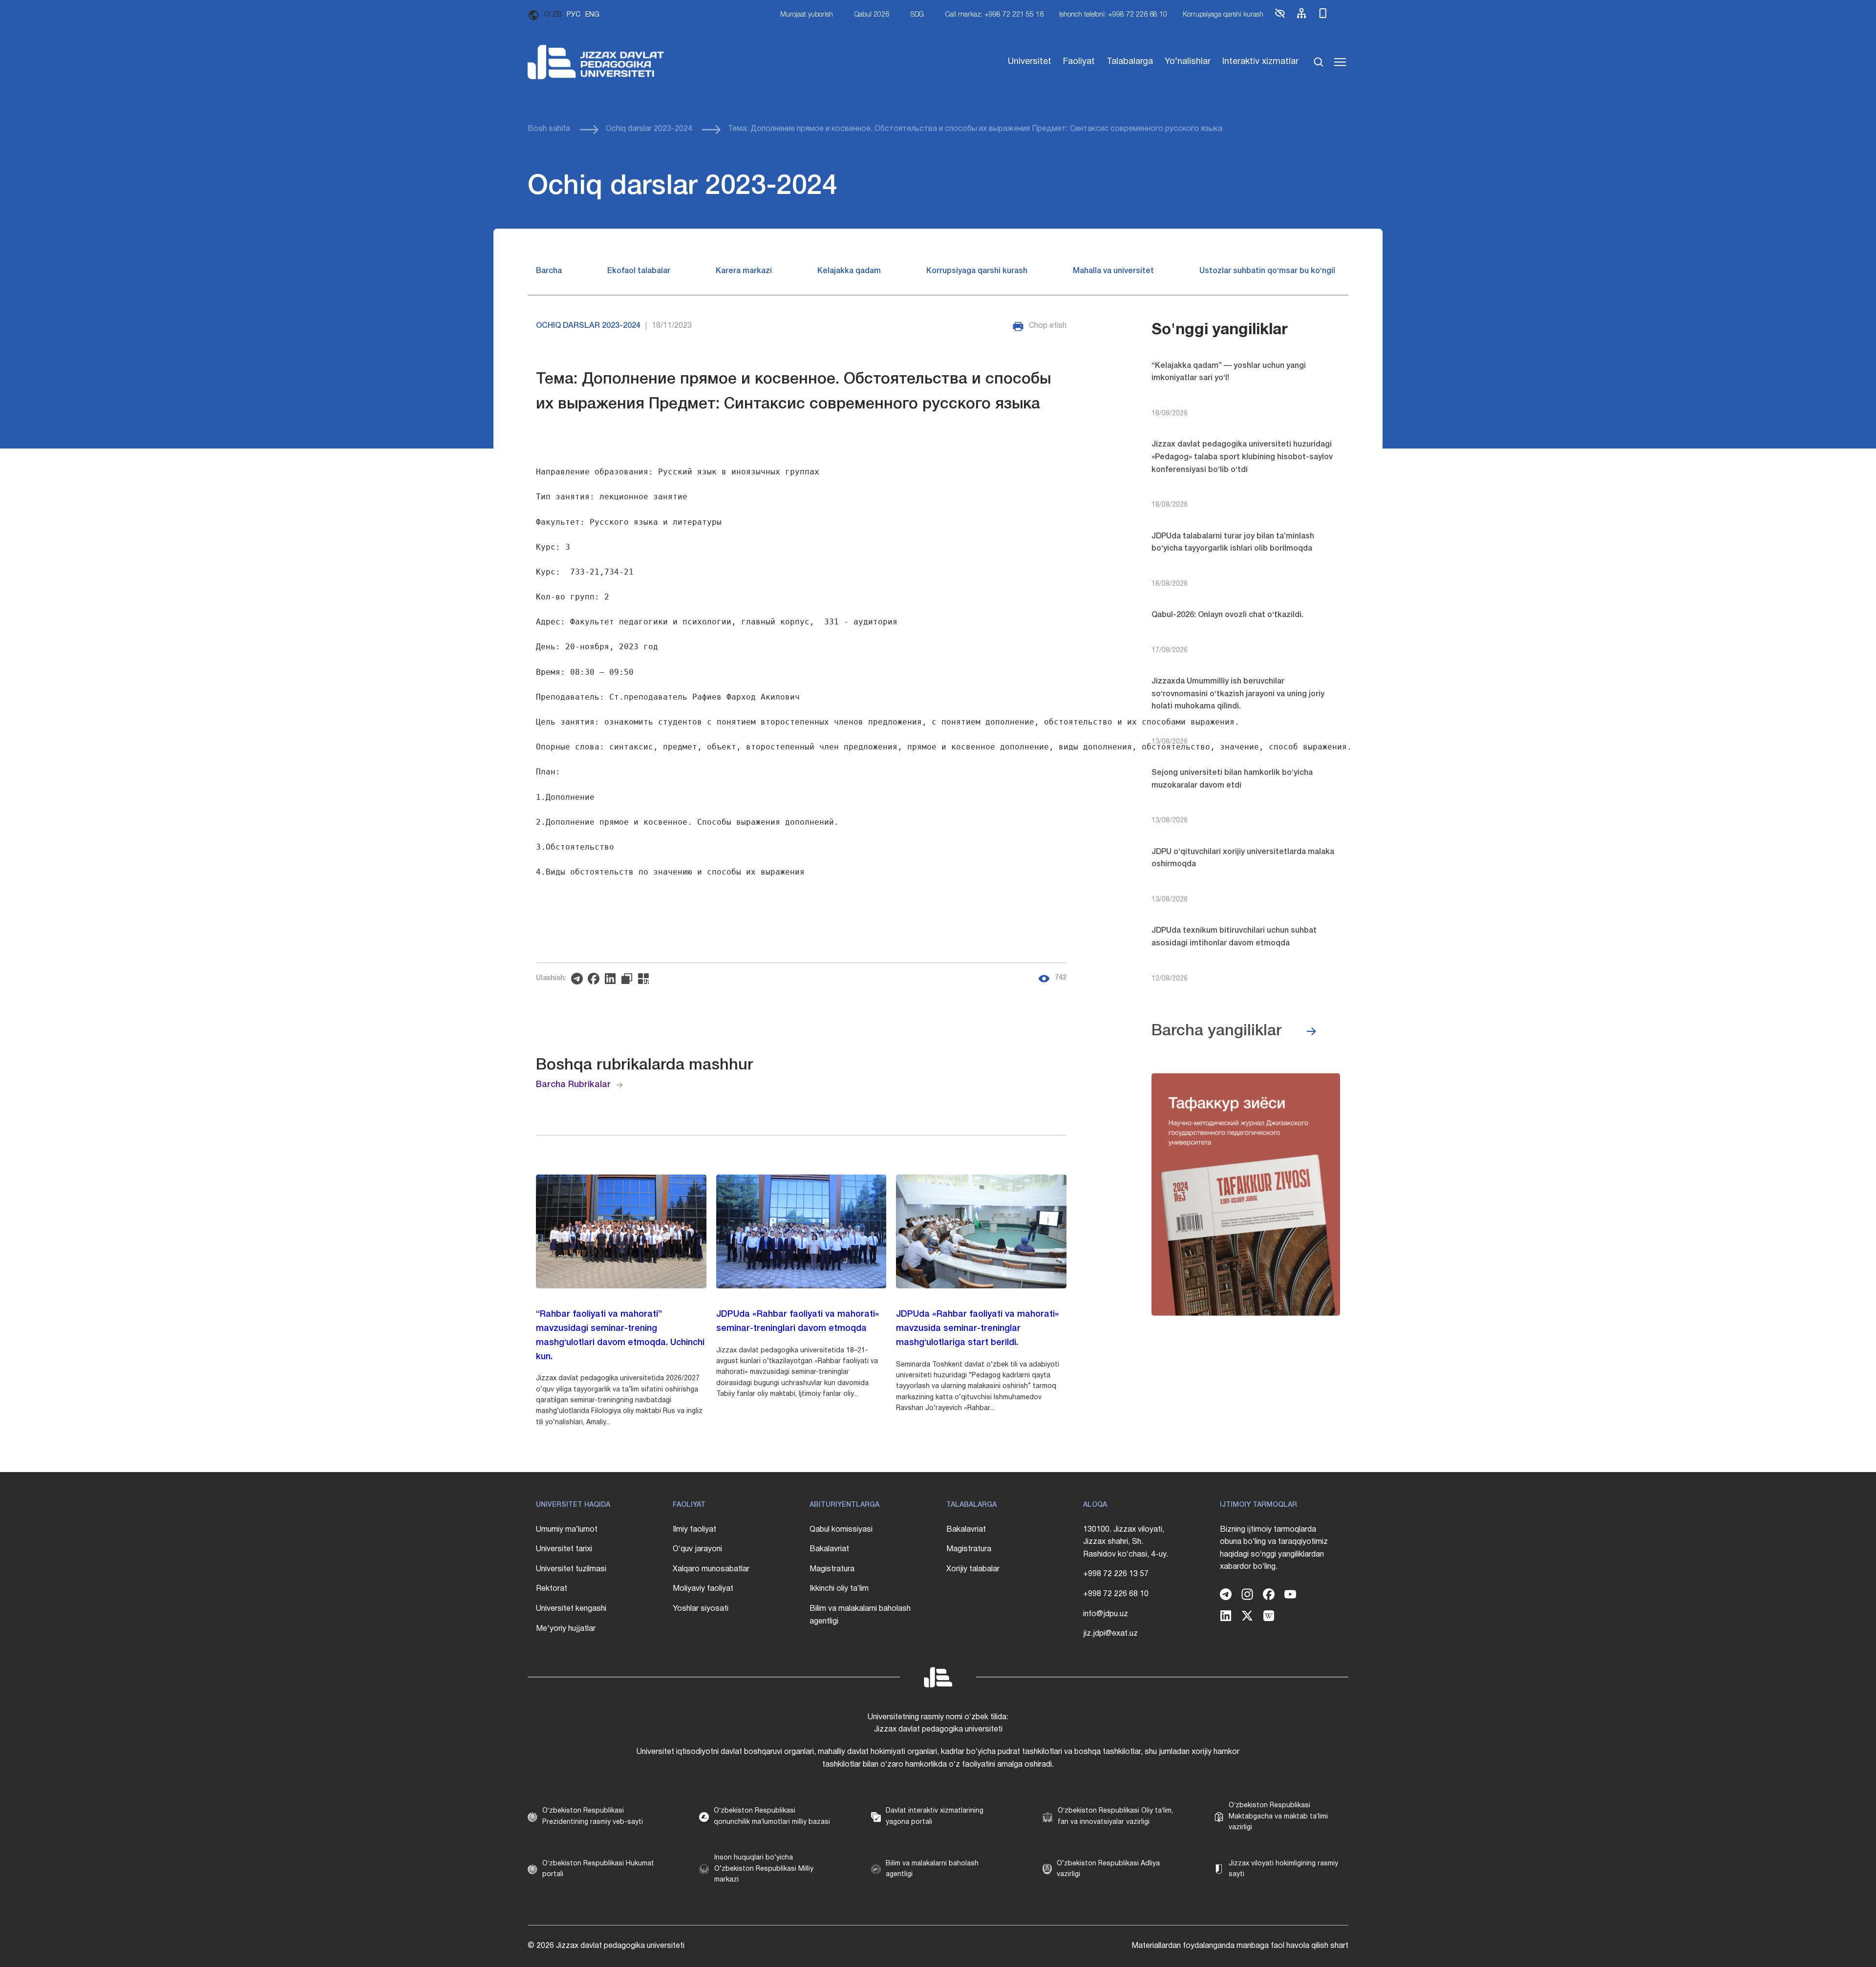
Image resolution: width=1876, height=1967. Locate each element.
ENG (592, 15)
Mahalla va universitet (1113, 271)
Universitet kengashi (571, 1609)
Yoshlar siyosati (701, 1609)
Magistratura (832, 1569)
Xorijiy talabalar (973, 1569)
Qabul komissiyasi (841, 1530)
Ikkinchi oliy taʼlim (839, 1589)
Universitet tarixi (564, 1549)
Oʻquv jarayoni (697, 1549)
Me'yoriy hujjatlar (566, 1629)
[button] (1280, 17)
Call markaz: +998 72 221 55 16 (994, 15)
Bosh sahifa (549, 129)
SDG (917, 15)
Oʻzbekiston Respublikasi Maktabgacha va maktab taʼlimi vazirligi (1278, 1817)
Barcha (549, 271)
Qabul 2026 (872, 15)
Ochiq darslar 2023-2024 (649, 129)
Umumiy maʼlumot (567, 1530)
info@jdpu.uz (1106, 1614)
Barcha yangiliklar (1217, 1031)
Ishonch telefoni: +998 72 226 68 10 (1113, 15)
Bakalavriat (829, 1549)
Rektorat (552, 1589)
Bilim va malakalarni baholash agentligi (860, 1615)
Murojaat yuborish (807, 15)
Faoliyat (1079, 62)
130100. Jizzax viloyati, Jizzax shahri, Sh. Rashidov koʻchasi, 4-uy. (1126, 1542)
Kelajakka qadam (849, 271)
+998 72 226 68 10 (1116, 1594)
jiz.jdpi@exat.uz (1110, 1634)
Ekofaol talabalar (639, 271)
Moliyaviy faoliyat (703, 1589)
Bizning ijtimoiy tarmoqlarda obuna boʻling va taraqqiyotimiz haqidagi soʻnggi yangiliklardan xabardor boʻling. (1274, 1549)
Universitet (1030, 62)
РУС (574, 15)
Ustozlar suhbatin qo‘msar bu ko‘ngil (1267, 271)
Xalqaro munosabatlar (711, 1569)
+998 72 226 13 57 (1116, 1574)
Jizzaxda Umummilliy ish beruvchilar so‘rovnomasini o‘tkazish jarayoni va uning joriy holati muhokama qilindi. (1238, 694)
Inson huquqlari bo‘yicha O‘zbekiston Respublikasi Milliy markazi (764, 1869)
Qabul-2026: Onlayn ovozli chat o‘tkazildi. (1227, 615)
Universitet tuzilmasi (571, 1569)
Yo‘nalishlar (1188, 62)
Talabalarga (1130, 62)
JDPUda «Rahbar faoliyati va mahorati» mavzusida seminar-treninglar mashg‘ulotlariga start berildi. (977, 1328)
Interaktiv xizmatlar (1260, 62)
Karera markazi (744, 271)
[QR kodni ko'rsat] (646, 979)
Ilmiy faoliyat (694, 1530)
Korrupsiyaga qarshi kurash (1223, 15)
